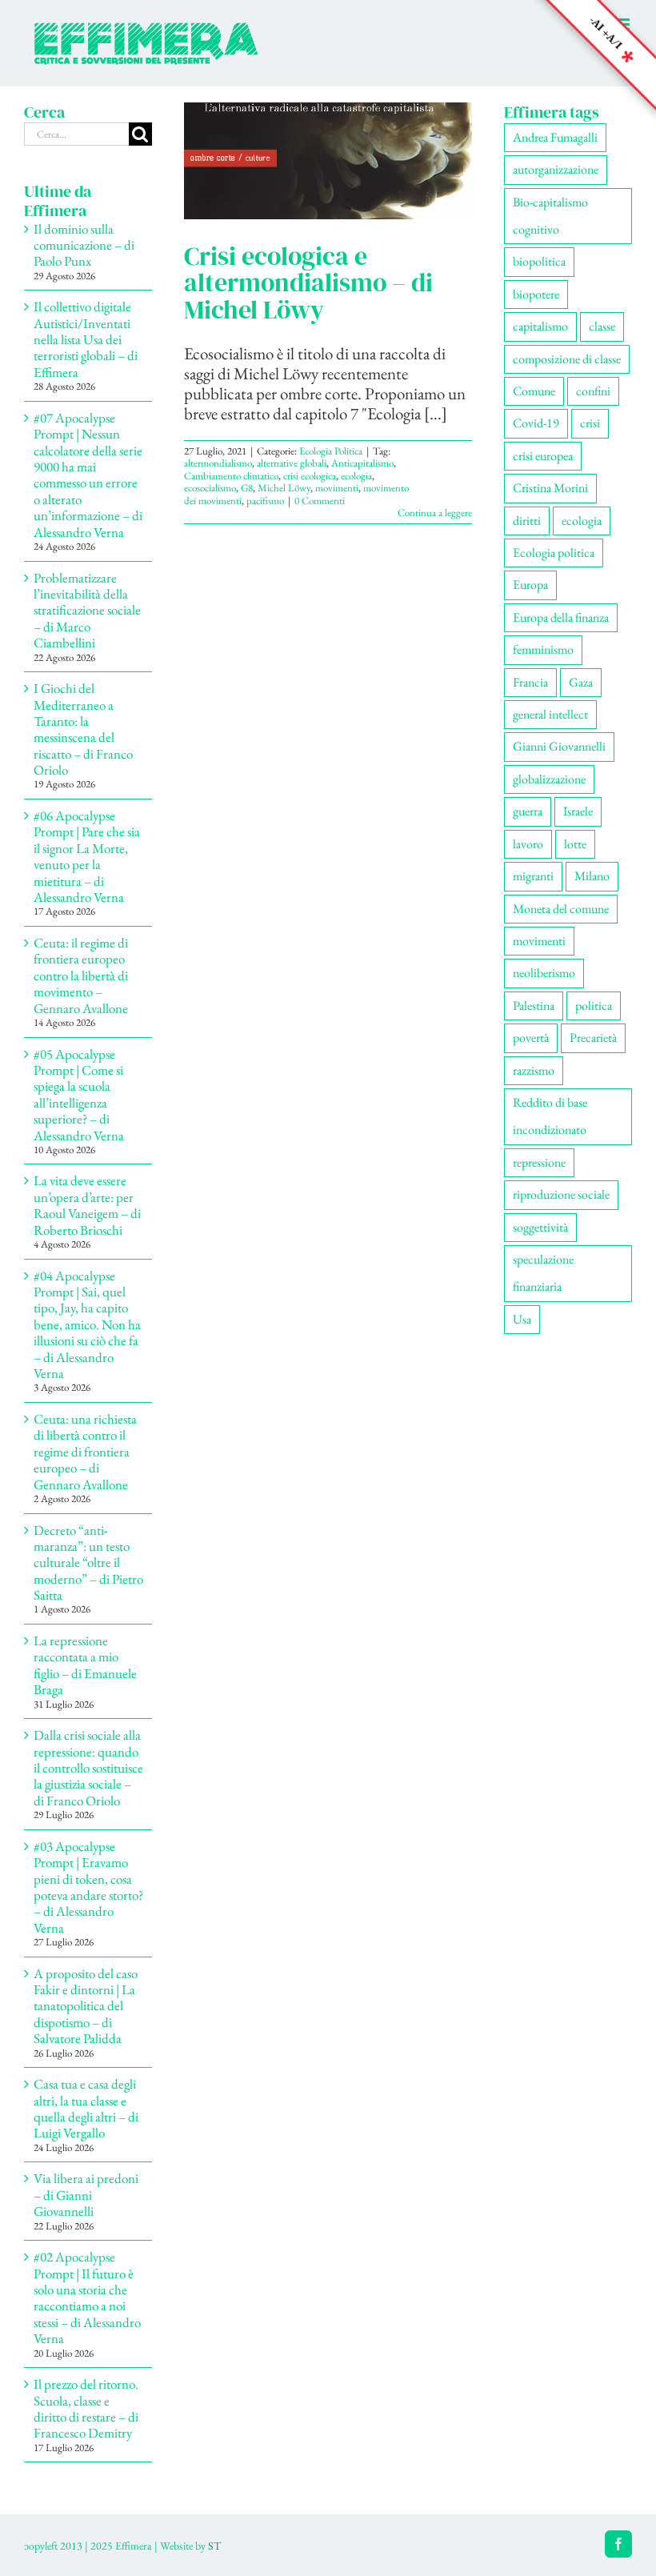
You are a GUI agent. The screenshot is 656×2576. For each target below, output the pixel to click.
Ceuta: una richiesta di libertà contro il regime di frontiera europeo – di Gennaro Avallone (85, 1452)
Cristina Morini (550, 488)
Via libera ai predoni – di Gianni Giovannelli (86, 2195)
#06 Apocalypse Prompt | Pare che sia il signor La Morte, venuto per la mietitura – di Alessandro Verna (87, 856)
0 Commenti (320, 501)
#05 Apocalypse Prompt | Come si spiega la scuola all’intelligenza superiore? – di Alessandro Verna (79, 1095)
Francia (530, 682)
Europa (530, 585)
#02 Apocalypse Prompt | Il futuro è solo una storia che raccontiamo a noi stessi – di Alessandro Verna (87, 2298)
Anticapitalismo (362, 463)
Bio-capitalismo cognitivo (550, 216)
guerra (528, 811)
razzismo (534, 1070)
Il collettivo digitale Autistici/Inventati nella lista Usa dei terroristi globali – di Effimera (86, 339)
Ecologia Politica (331, 451)
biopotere (536, 294)
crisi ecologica (310, 476)
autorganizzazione (556, 169)
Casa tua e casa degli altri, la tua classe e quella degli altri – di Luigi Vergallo (86, 2108)
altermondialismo (218, 463)
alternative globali (292, 463)
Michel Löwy (284, 488)
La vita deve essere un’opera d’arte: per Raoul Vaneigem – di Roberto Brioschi (87, 1205)
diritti (527, 521)
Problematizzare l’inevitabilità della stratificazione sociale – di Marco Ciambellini (87, 611)
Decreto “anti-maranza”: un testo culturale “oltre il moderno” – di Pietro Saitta (88, 1563)
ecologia (356, 476)
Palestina (534, 1006)
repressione (539, 1162)
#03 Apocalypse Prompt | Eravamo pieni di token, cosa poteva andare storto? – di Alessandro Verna (88, 1887)
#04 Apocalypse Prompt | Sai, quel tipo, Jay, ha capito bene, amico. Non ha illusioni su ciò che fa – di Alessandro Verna (87, 1324)
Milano (592, 876)
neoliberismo (544, 973)
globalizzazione (549, 779)
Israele (578, 811)
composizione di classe (567, 359)
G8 (247, 488)
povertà (531, 1038)
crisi (590, 423)
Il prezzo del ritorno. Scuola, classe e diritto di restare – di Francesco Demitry (86, 2408)
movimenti (337, 488)
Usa (522, 1319)
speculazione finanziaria (543, 1273)
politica (594, 1006)
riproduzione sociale (561, 1194)
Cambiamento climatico (231, 476)
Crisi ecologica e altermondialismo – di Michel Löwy (308, 282)
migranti (533, 876)
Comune (534, 391)
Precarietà (593, 1038)
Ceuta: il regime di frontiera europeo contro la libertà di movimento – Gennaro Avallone (81, 976)
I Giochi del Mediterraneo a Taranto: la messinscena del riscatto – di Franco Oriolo (83, 729)
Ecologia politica (554, 553)
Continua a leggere (435, 513)
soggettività (540, 1227)
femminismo (543, 649)
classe (602, 326)
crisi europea (543, 456)
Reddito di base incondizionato (550, 1116)
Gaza (581, 682)
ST (214, 2546)
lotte (575, 844)
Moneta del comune (561, 909)
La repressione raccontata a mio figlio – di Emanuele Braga (85, 1665)
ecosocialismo (210, 488)
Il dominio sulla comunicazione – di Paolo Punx (84, 245)
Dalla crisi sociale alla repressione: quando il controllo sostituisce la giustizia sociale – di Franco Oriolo (88, 1768)
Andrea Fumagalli (555, 137)
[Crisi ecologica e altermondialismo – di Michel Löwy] (328, 161)
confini (593, 391)
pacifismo (265, 501)
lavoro (528, 844)
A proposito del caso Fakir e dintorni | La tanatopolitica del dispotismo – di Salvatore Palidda (86, 2006)
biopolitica (539, 261)
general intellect (550, 714)
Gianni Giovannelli (559, 746)
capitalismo (540, 326)
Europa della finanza (561, 617)
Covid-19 (536, 423)
